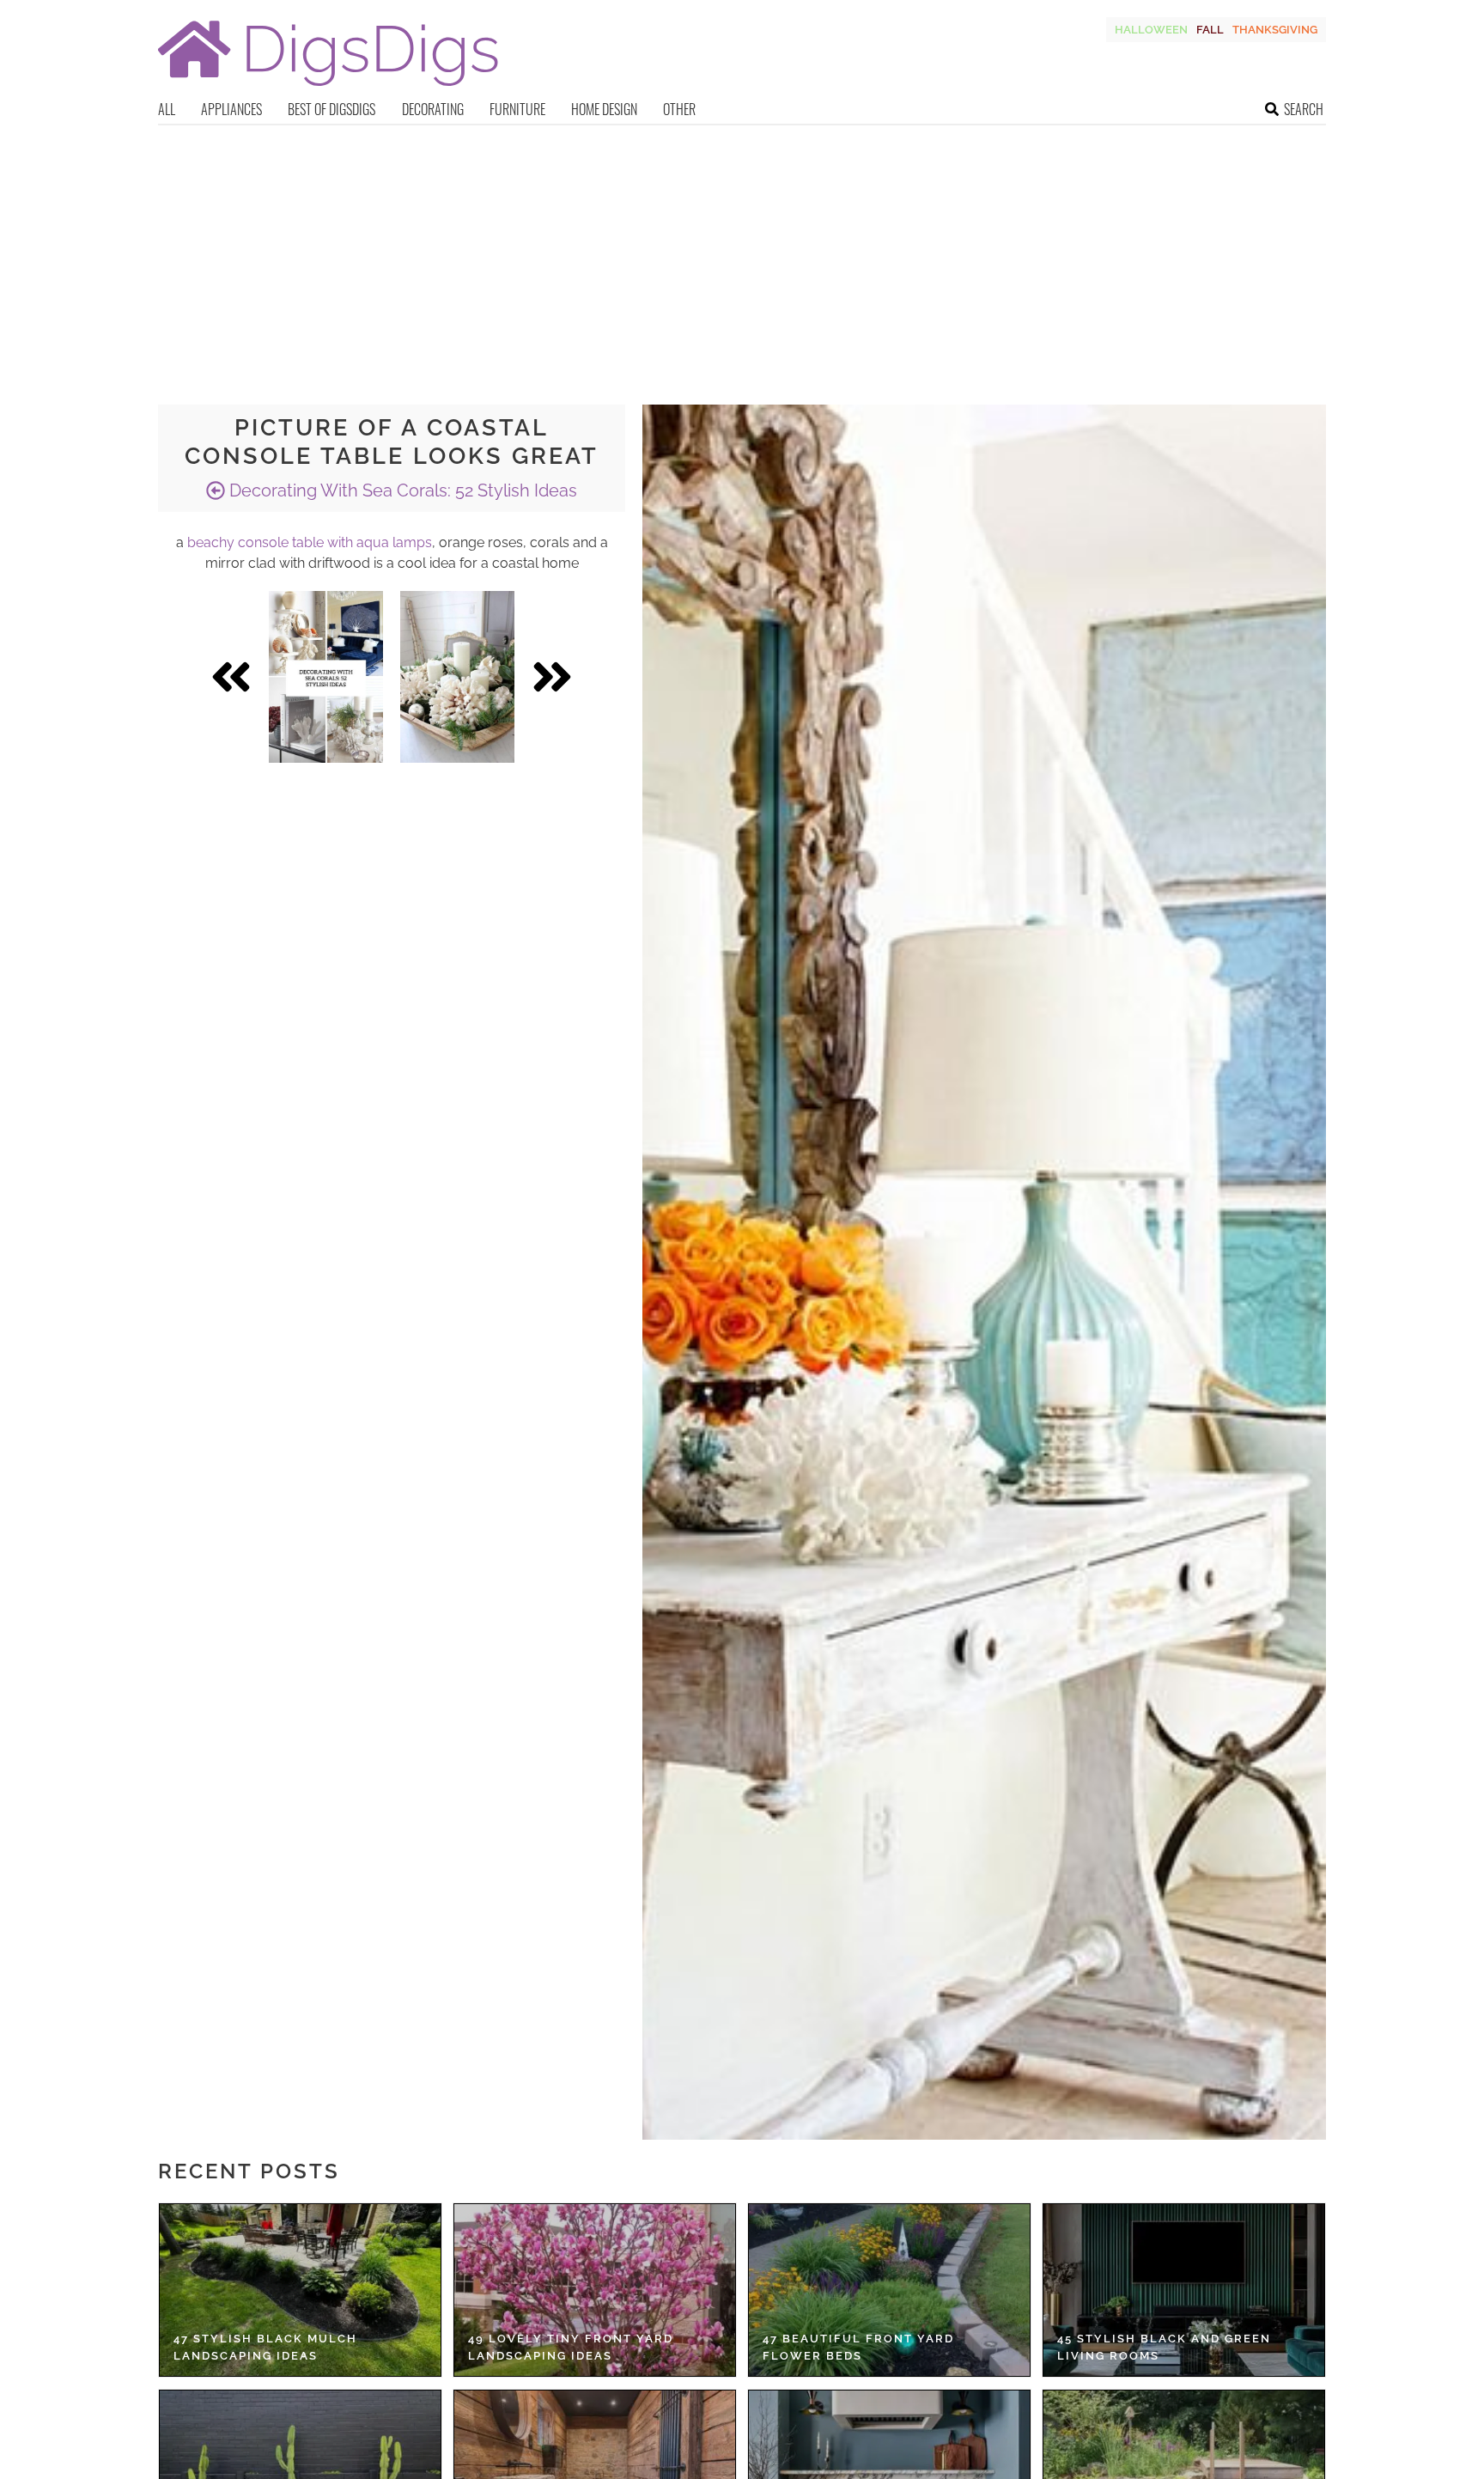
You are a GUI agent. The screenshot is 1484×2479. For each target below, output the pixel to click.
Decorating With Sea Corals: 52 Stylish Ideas (401, 490)
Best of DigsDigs (331, 109)
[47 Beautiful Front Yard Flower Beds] (889, 2290)
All (167, 109)
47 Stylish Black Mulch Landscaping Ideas (265, 2347)
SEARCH (1304, 109)
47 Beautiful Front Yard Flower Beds (858, 2347)
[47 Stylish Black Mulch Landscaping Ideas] (300, 2290)
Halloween (1151, 30)
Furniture (517, 109)
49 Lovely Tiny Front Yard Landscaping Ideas (571, 2347)
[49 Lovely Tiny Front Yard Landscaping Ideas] (595, 2290)
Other (679, 109)
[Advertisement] (742, 254)
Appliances (231, 109)
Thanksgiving (1275, 30)
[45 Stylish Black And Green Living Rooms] (1184, 2290)
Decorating (433, 109)
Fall (1210, 30)
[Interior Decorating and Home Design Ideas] (328, 88)
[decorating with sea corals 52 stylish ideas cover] (326, 677)
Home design (604, 109)
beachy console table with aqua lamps (310, 542)
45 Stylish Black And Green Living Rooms (1164, 2347)
